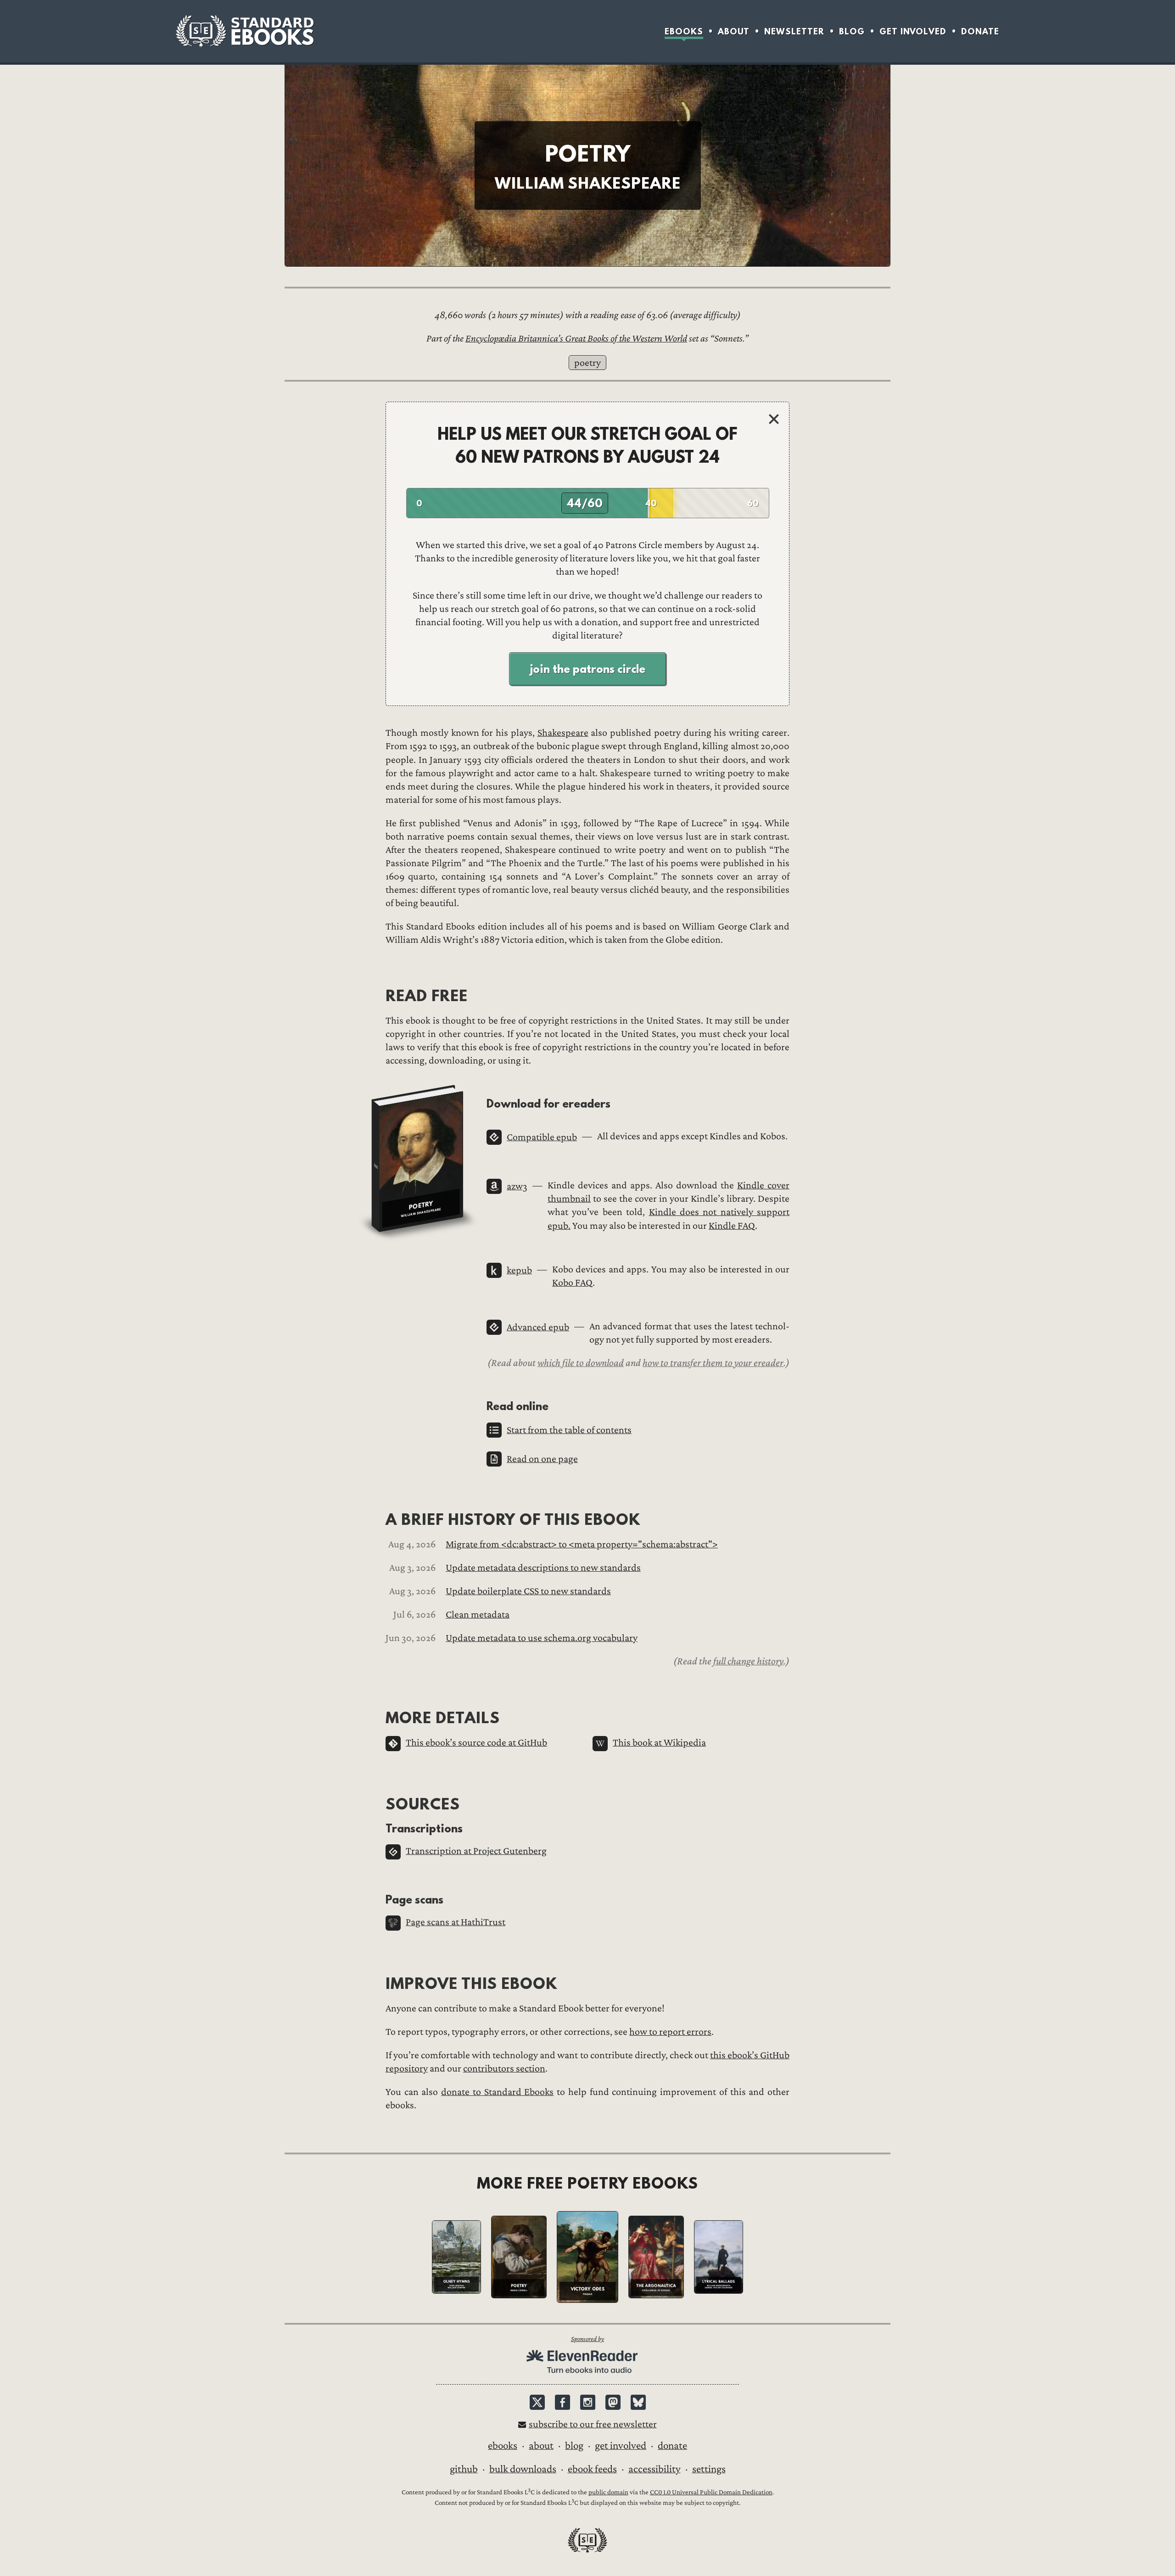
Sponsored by (587, 2339)
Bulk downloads (523, 2469)
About (734, 31)
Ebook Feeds (592, 2469)
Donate (980, 31)
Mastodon (613, 2402)
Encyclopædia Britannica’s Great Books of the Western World (576, 339)
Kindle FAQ (732, 1226)
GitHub (464, 2469)
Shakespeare (563, 733)
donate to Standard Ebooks (497, 2092)
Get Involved (913, 31)
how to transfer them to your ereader (713, 1363)
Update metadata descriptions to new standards (543, 1568)
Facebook (562, 2402)
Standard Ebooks (245, 31)
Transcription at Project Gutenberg (476, 1851)
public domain (608, 2492)
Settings (709, 2469)
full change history (748, 1661)
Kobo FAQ (572, 1283)
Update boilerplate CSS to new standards (528, 1591)
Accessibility (655, 2469)
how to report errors (670, 2032)
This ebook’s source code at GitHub (476, 1743)
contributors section (504, 2069)
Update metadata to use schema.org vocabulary (542, 1638)
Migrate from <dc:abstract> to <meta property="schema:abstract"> (582, 1544)
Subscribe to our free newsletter (593, 2424)
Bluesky (638, 2402)
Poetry (587, 363)
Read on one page (542, 1459)
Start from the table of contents (569, 1430)
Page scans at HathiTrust (456, 1922)
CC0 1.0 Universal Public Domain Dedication (711, 2492)
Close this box (774, 419)
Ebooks (684, 31)
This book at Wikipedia (659, 1743)
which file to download (581, 1363)
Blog (852, 31)
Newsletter (794, 31)
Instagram (588, 2402)
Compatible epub (542, 1137)
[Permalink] (479, 1103)
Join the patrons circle (587, 669)
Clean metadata (478, 1615)
